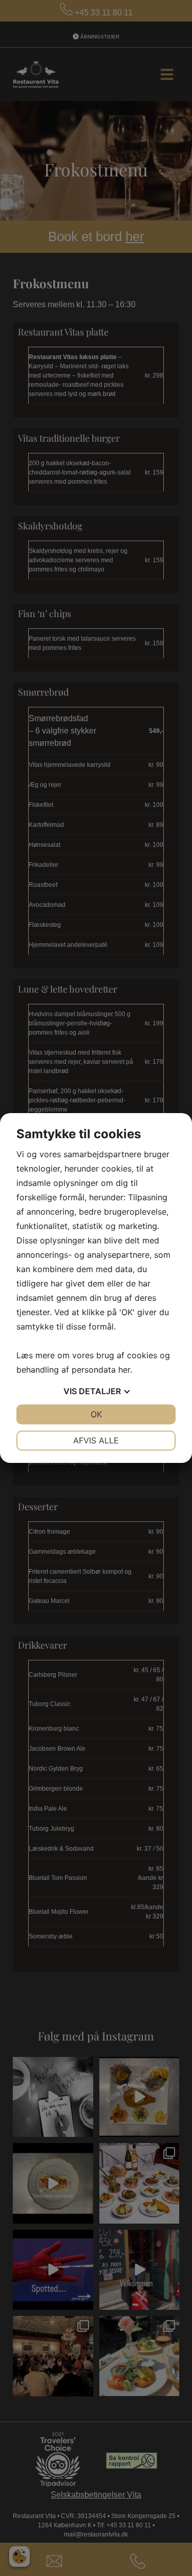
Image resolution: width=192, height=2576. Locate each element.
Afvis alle (96, 1440)
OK (96, 1414)
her (124, 1370)
